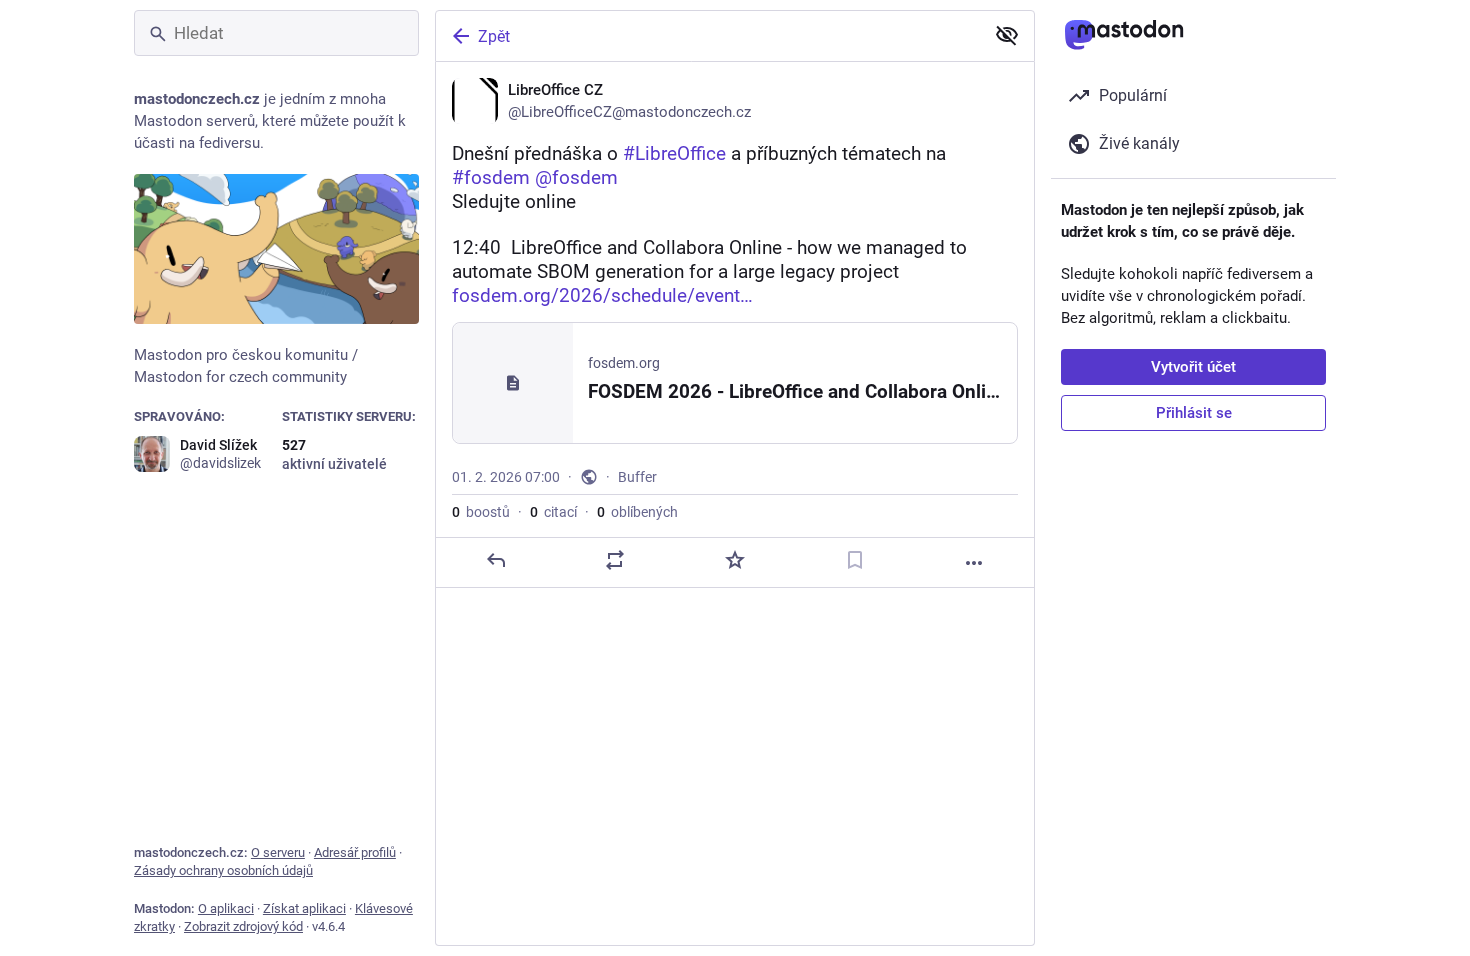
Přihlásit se (1194, 413)
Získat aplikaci (304, 908)
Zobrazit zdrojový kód (243, 926)
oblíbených (637, 512)
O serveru (278, 852)
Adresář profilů (355, 852)
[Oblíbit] (735, 560)
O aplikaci (226, 908)
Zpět (494, 36)
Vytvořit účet (1193, 367)
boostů (481, 512)
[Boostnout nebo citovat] (615, 560)
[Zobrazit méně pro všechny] (1007, 35)
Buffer (637, 477)
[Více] (974, 563)
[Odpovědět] (496, 560)
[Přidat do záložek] (855, 560)
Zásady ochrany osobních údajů (223, 870)
